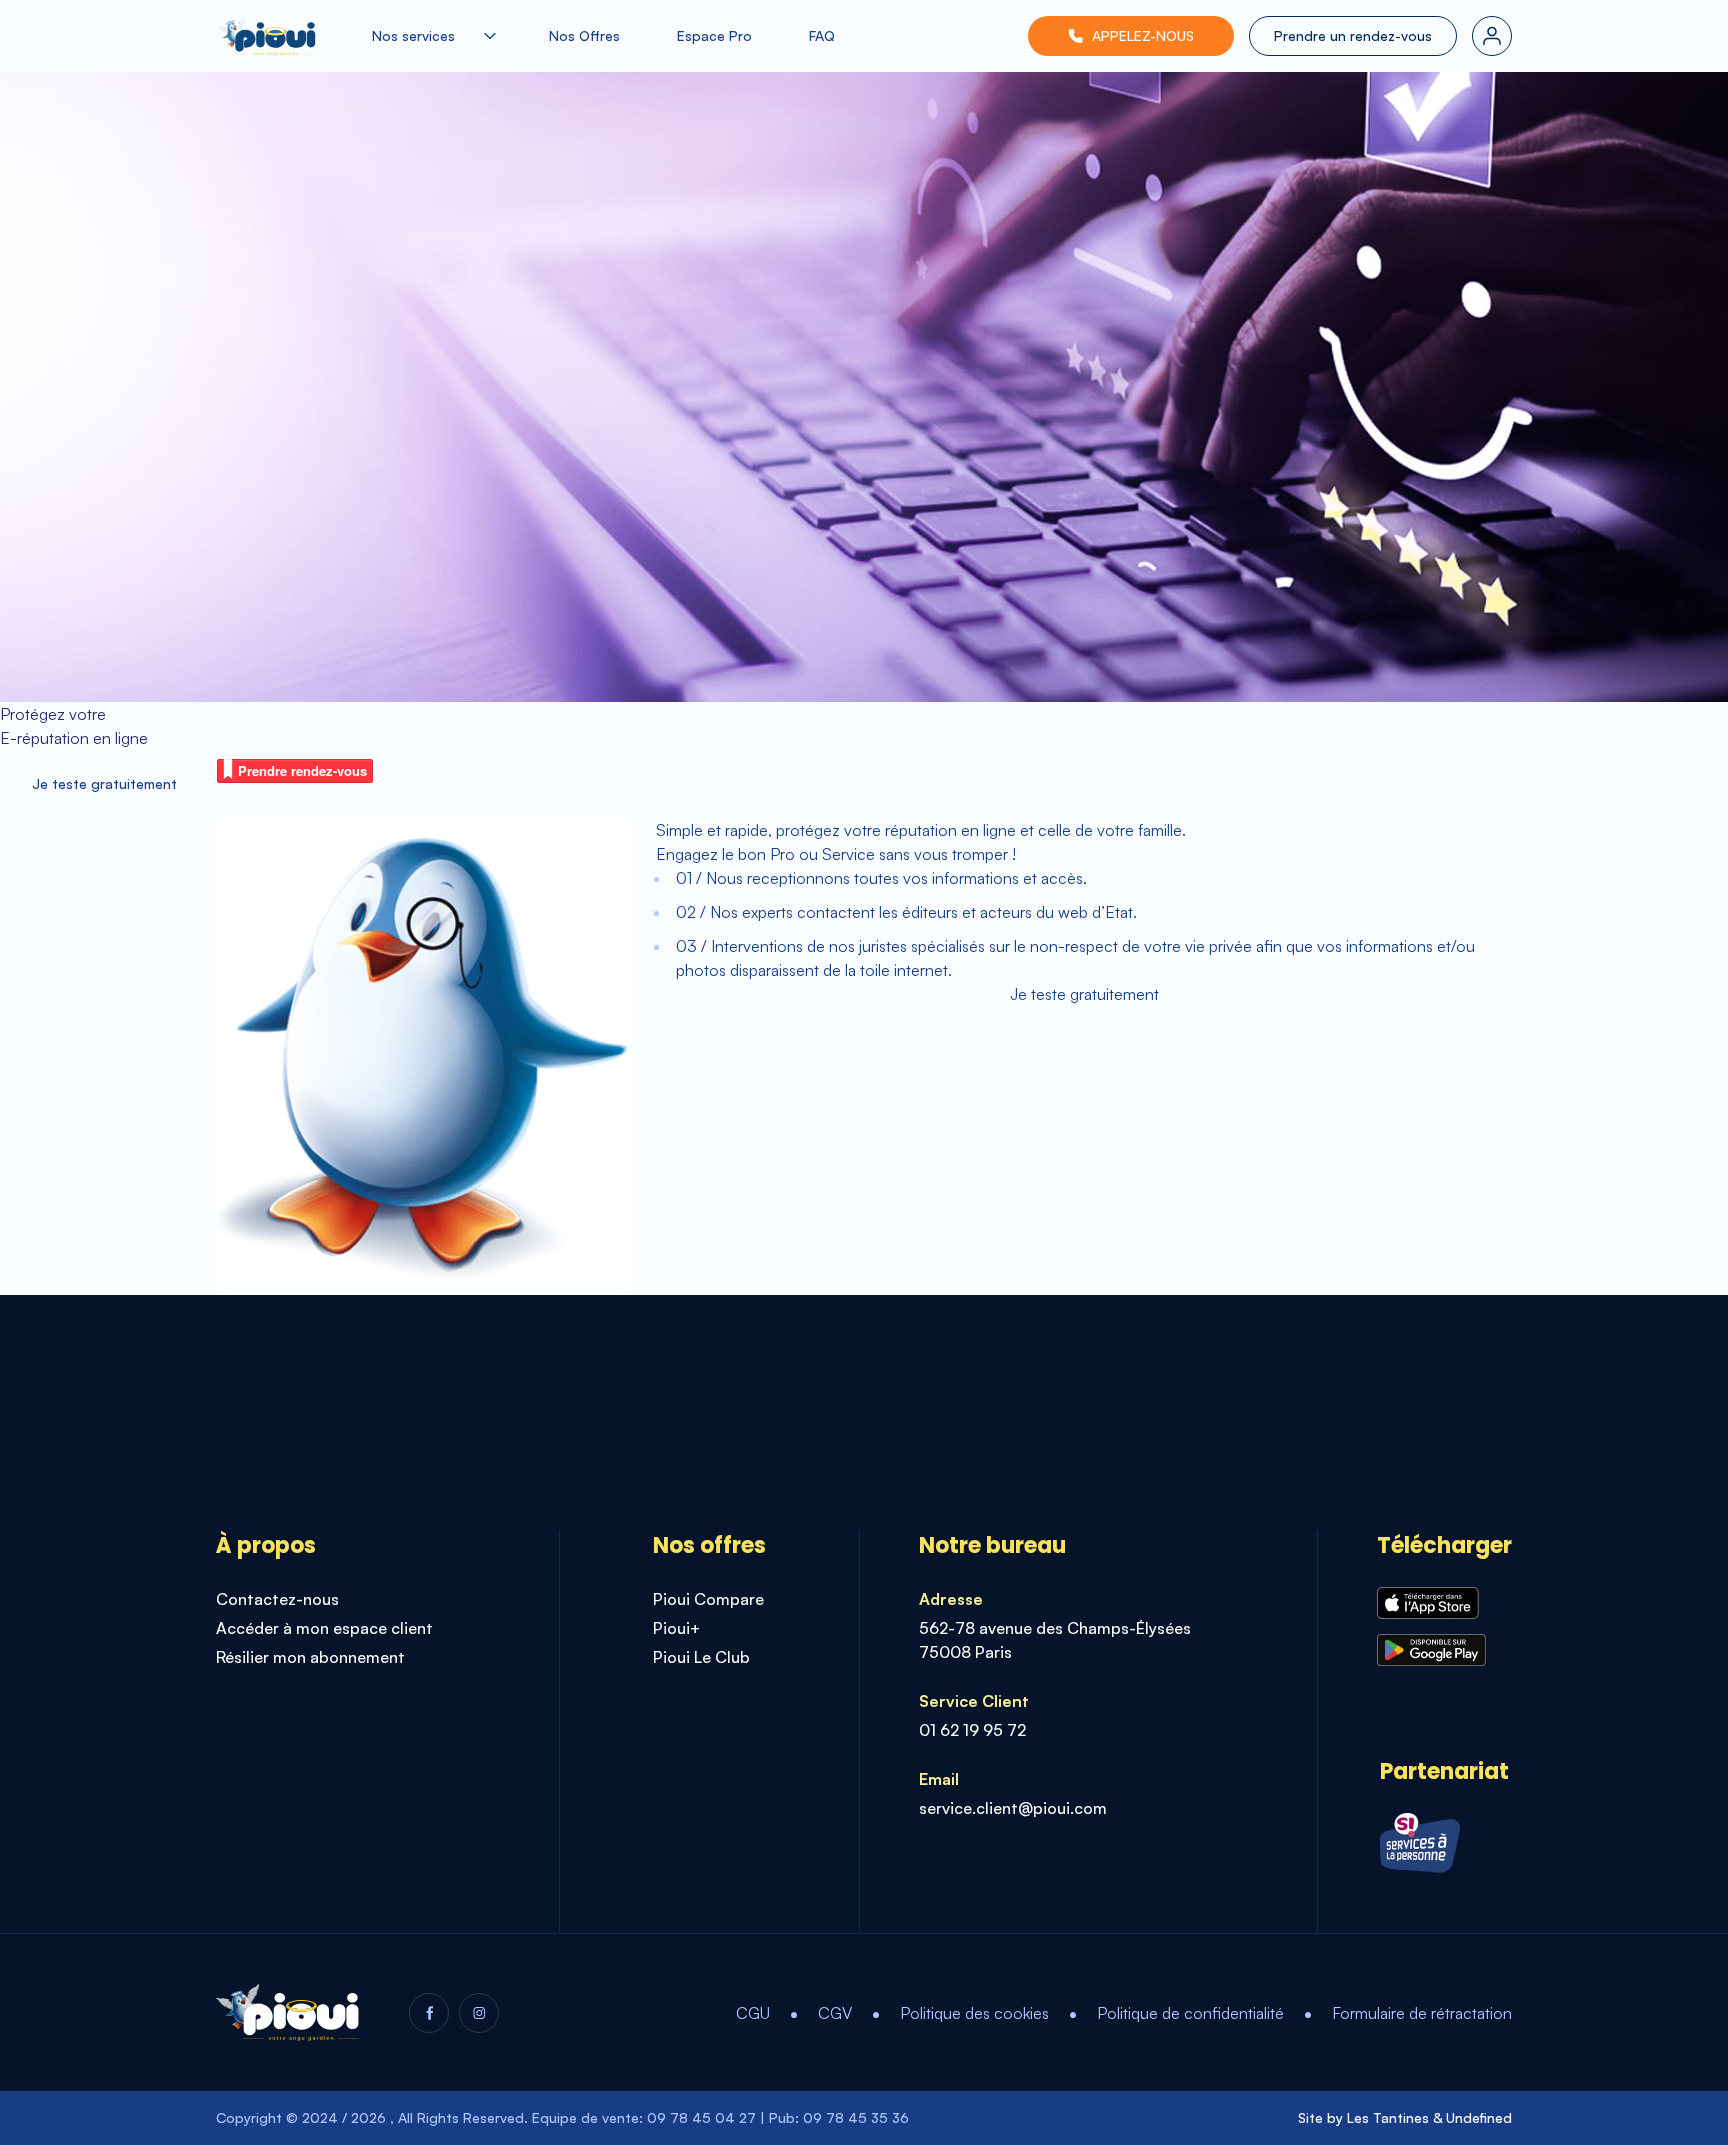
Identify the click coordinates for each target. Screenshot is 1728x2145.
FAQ (822, 35)
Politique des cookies (974, 2013)
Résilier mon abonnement (310, 1657)
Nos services (413, 35)
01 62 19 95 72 (972, 1730)
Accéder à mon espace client (324, 1628)
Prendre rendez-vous (302, 770)
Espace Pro (714, 35)
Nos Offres (584, 35)
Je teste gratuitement (104, 783)
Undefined (1479, 2117)
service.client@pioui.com (1013, 1808)
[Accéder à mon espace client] (1492, 36)
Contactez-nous (277, 1599)
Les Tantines (1388, 2117)
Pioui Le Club (701, 1657)
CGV (835, 2013)
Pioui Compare (708, 1599)
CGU (753, 2013)
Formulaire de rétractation (1422, 2013)
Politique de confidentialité (1190, 2013)
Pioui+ (676, 1628)
